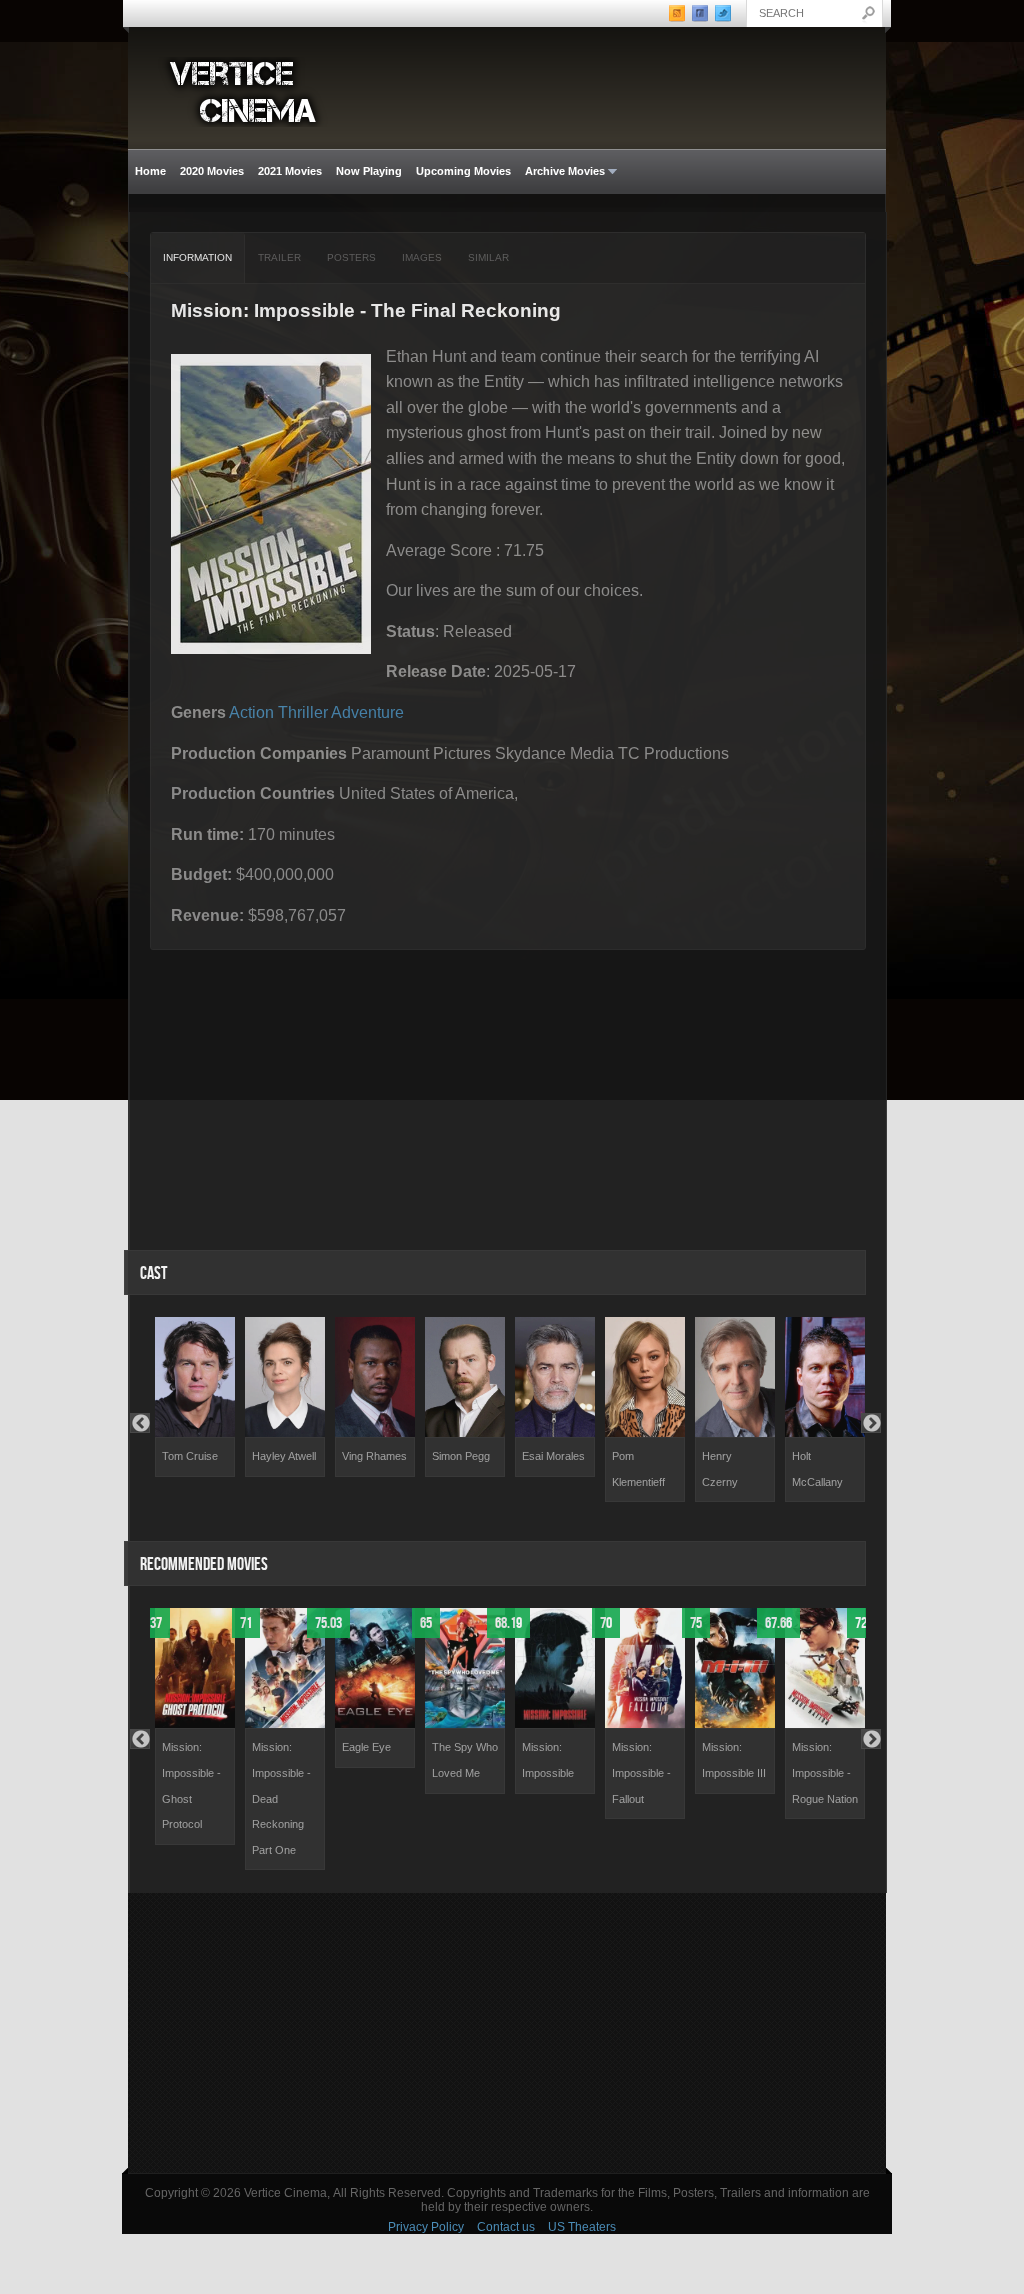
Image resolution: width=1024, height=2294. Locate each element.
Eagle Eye (366, 1747)
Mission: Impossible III (734, 1760)
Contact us (506, 2227)
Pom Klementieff (638, 1469)
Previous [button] (140, 1423)
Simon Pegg (461, 1456)
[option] (195, 1397)
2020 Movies (212, 171)
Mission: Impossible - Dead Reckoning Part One (281, 1798)
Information (197, 257)
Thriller (303, 712)
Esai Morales (553, 1456)
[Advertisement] (507, 2033)
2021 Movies (290, 171)
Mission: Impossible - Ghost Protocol (191, 1785)
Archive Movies (561, 171)
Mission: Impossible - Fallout (641, 1772)
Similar (488, 257)
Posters (351, 257)
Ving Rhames (374, 1456)
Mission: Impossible (548, 1760)
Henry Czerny (720, 1469)
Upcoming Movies (463, 171)
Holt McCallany (817, 1469)
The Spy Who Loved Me (465, 1760)
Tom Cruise (190, 1456)
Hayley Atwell (284, 1456)
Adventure (367, 712)
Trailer (279, 257)
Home (150, 171)
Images (422, 257)
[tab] (198, 258)
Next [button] (871, 1423)
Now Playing (369, 171)
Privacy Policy (426, 2227)
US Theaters (582, 2227)
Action (251, 712)
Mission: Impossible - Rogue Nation (825, 1772)
